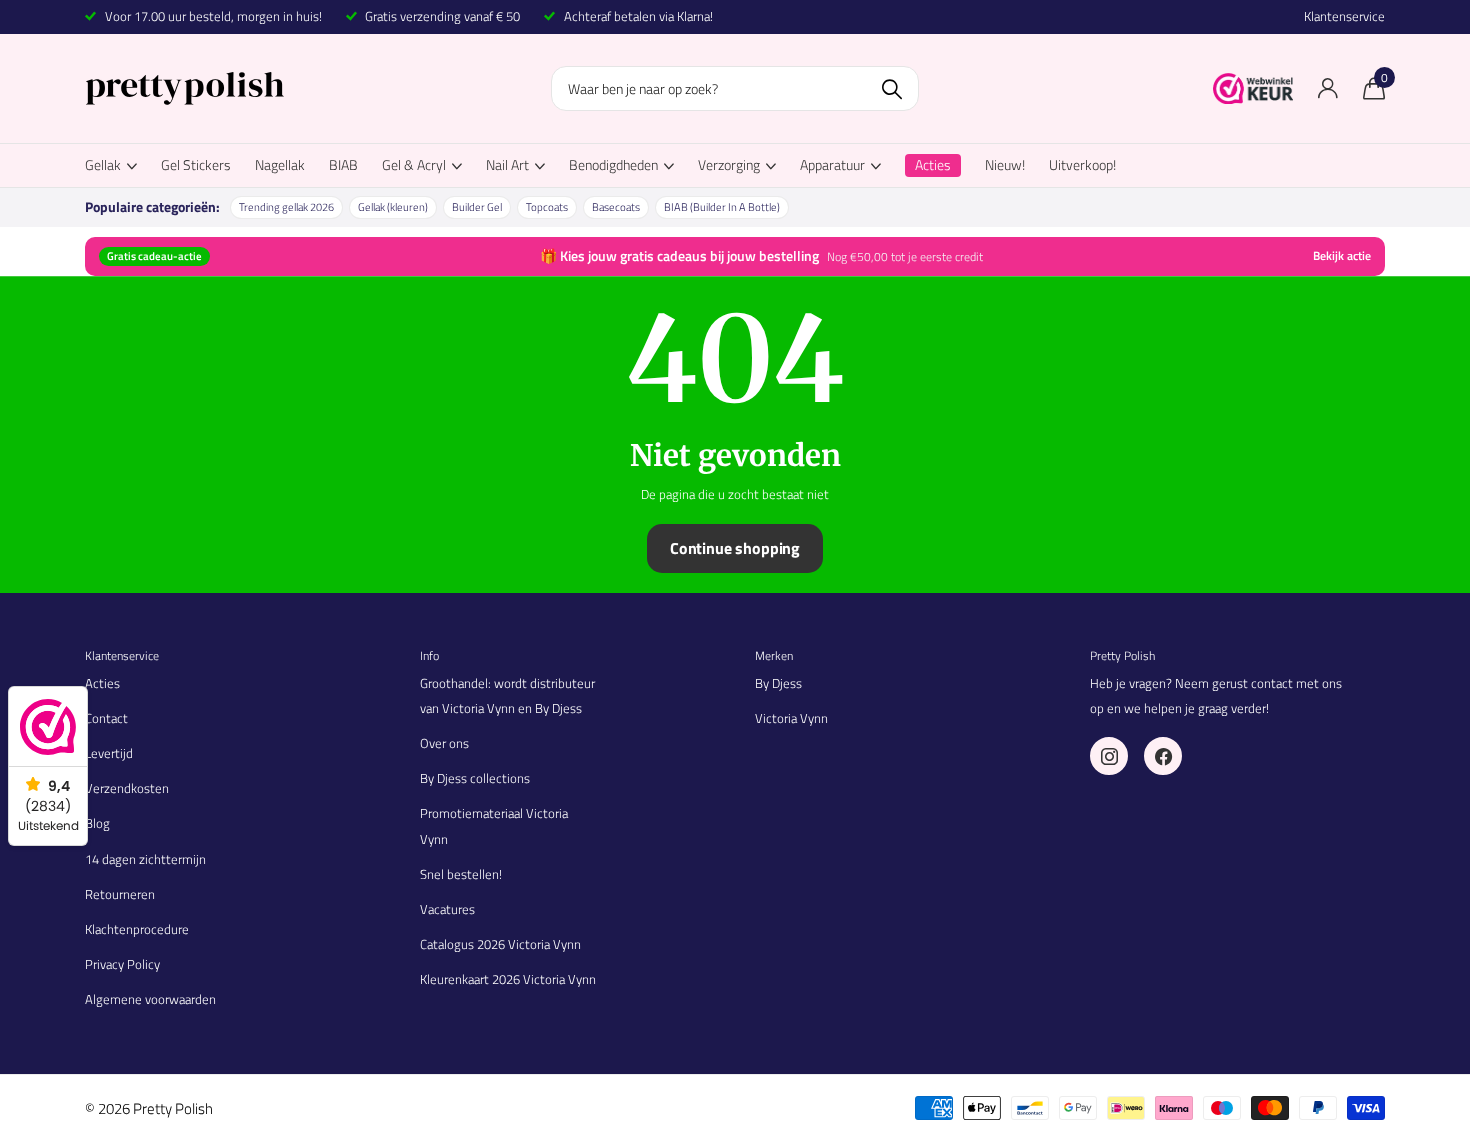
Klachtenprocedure (137, 929)
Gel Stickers (196, 164)
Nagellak (280, 164)
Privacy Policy (122, 964)
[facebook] (1163, 756)
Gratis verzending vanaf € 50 (442, 16)
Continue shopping (735, 548)
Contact (106, 718)
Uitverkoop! (1082, 164)
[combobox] (735, 88)
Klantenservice (1344, 16)
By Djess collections (475, 778)
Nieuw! (1005, 164)
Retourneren (120, 894)
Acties (102, 683)
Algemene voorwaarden (150, 999)
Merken (774, 655)
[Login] (1327, 88)
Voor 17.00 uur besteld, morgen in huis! (213, 16)
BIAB (343, 164)
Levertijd (109, 753)
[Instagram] (1109, 756)
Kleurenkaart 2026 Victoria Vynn (508, 979)
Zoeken (891, 88)
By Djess (778, 683)
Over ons (444, 743)
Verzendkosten (127, 788)
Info (429, 655)
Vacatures (447, 909)
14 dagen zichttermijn (145, 859)
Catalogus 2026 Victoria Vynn (500, 944)
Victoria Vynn (791, 718)
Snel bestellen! (461, 874)
